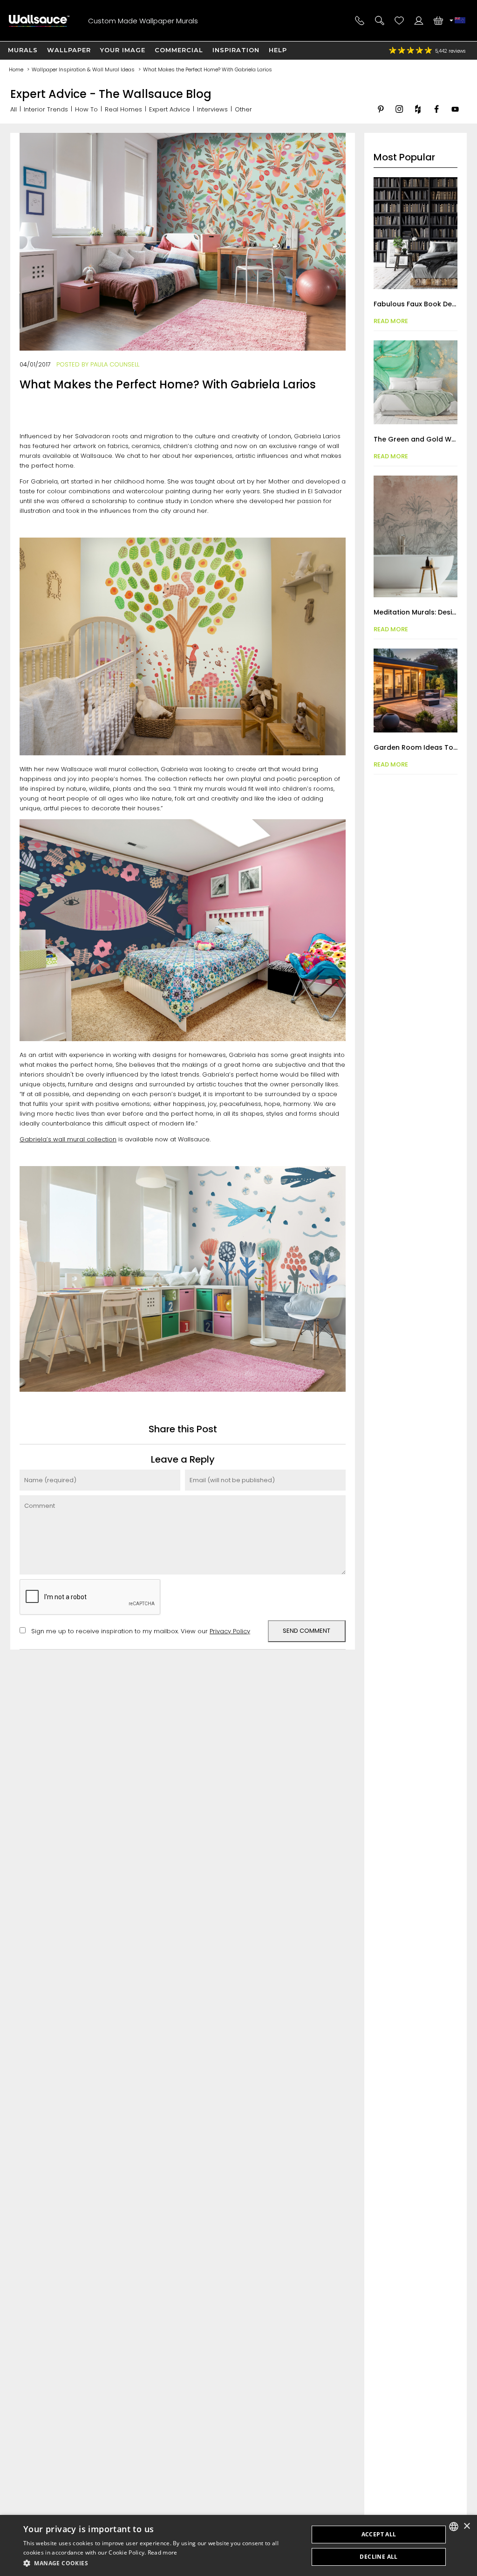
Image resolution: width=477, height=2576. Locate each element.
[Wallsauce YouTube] (455, 116)
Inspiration (236, 50)
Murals (23, 50)
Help (278, 50)
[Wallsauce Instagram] (399, 116)
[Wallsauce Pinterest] (381, 116)
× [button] (467, 2526)
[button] (162, 2563)
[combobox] (454, 2527)
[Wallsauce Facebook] (436, 116)
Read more (163, 2552)
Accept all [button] (379, 2534)
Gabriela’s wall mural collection (68, 1139)
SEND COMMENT (307, 1631)
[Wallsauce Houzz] (418, 116)
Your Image (123, 50)
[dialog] (238, 2545)
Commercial (179, 50)
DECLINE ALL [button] (378, 2557)
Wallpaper (69, 50)
